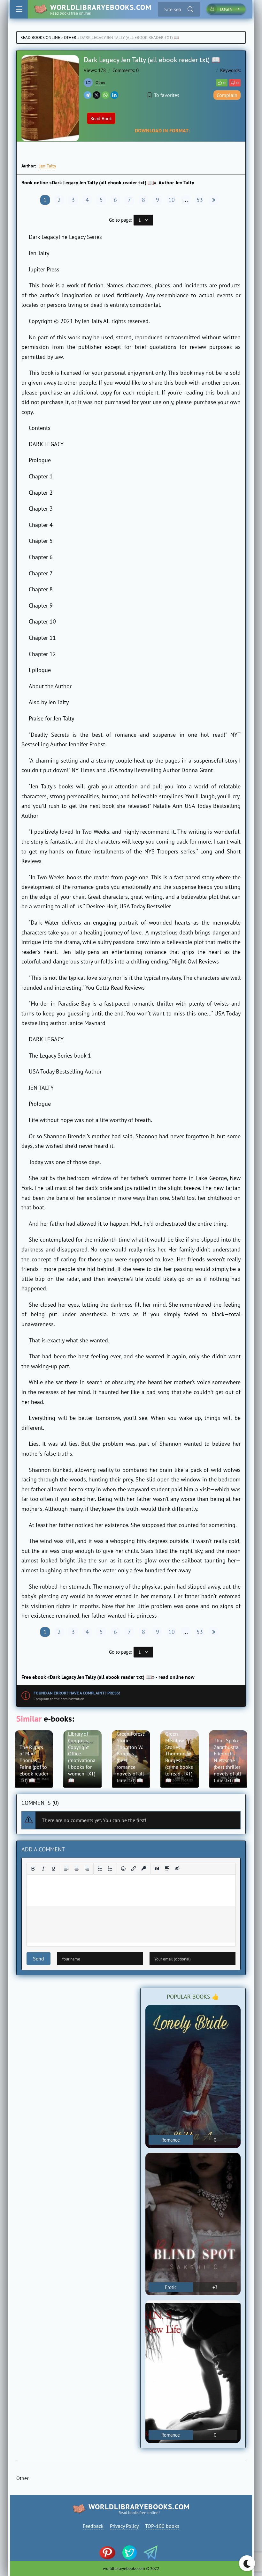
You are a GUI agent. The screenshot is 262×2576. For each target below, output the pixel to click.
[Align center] (77, 1869)
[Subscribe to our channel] (110, 2553)
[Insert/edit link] (134, 1869)
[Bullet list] (100, 1869)
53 (200, 200)
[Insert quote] (157, 1869)
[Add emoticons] (123, 1869)
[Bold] (33, 1869)
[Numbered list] (110, 1869)
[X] (96, 95)
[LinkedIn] (114, 95)
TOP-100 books (162, 2526)
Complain (227, 95)
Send (39, 1959)
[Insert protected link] (144, 1869)
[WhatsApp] (105, 95)
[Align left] (66, 1869)
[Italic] (43, 1869)
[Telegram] (88, 95)
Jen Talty (48, 166)
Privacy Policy (124, 2526)
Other (70, 37)
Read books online (40, 37)
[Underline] (53, 1869)
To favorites (167, 95)
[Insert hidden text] (177, 1869)
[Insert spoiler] (167, 1869)
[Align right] (87, 1869)
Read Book (101, 118)
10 (172, 200)
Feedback (93, 2526)
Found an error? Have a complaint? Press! (77, 1693)
